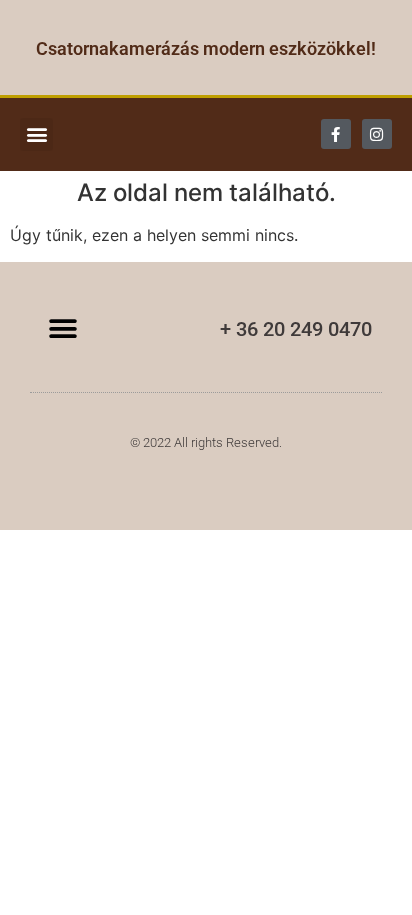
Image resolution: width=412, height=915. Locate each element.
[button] (36, 134)
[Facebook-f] (336, 134)
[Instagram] (377, 134)
